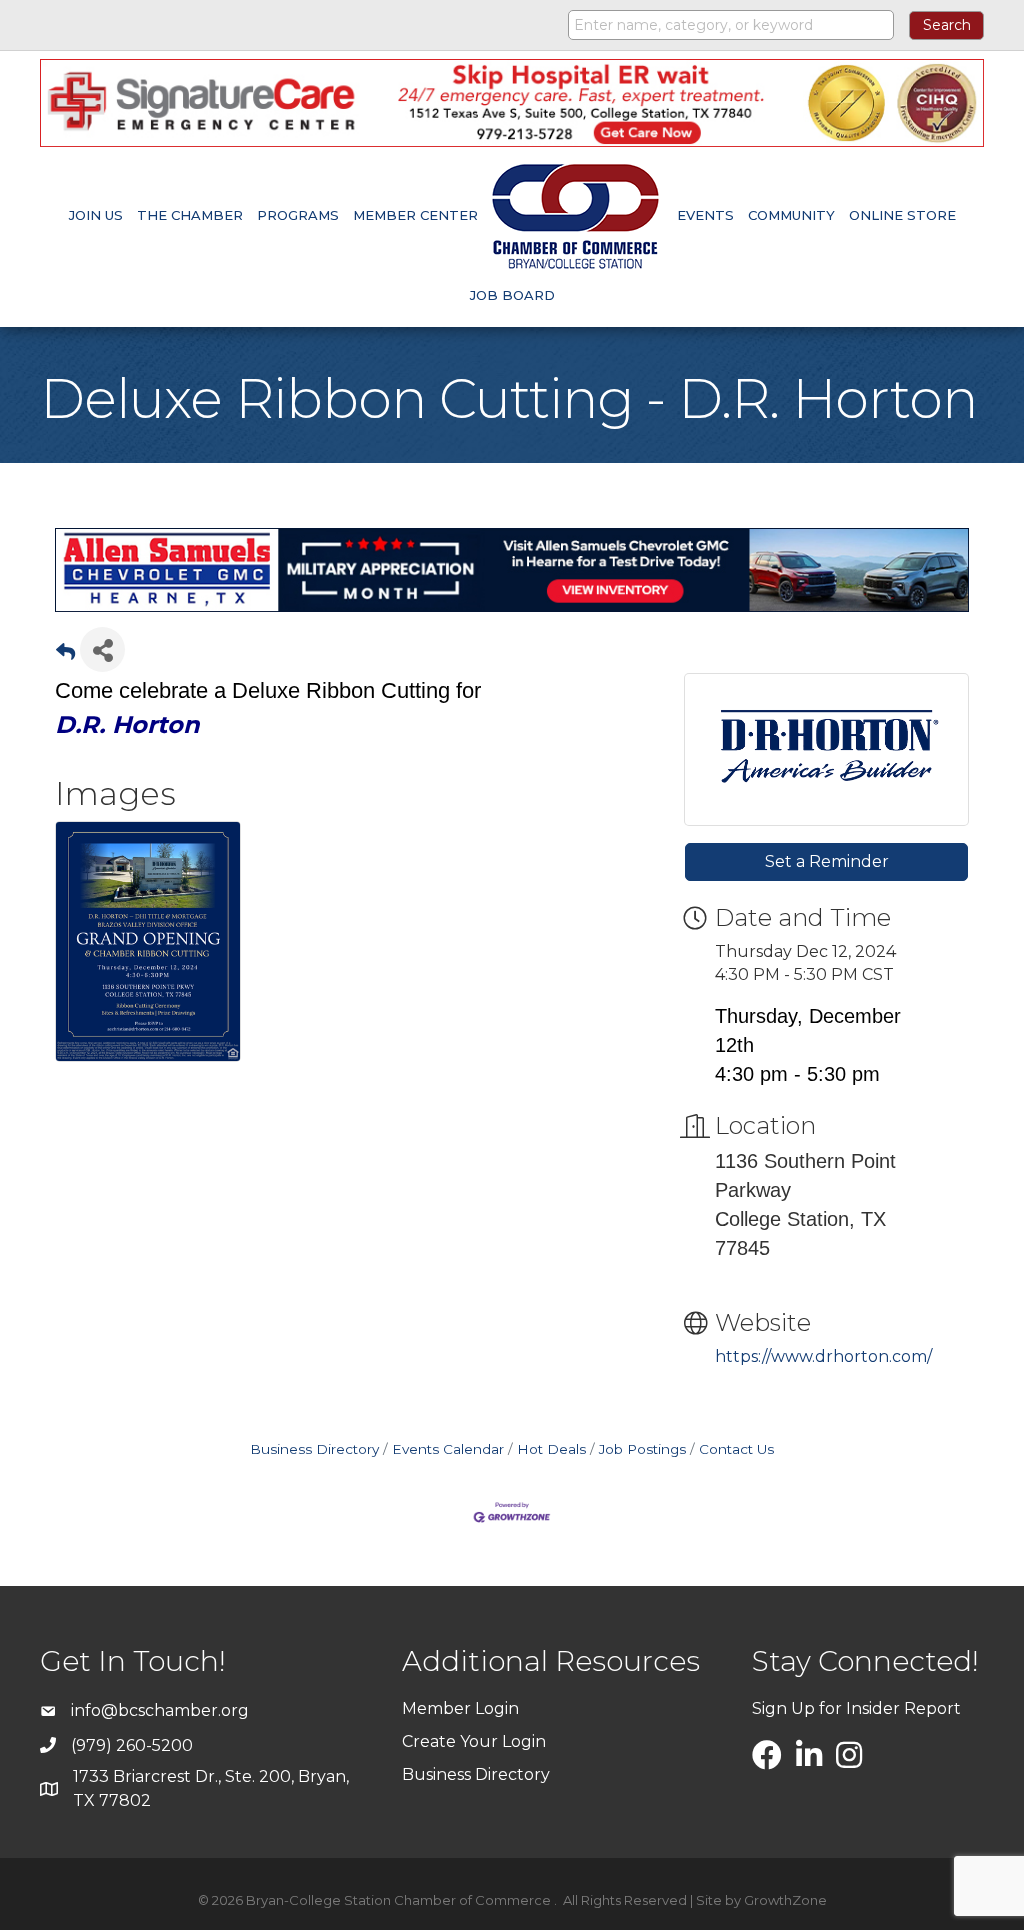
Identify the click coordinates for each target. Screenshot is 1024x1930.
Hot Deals (551, 1449)
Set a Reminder (827, 861)
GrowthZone (785, 1900)
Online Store (902, 215)
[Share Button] (102, 649)
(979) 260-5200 (132, 1745)
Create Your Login (474, 1741)
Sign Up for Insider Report (856, 1708)
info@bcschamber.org (160, 1710)
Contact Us (736, 1449)
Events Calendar (448, 1449)
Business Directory (314, 1449)
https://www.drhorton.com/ (823, 1356)
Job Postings (642, 1449)
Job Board (512, 295)
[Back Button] (65, 655)
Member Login (460, 1708)
